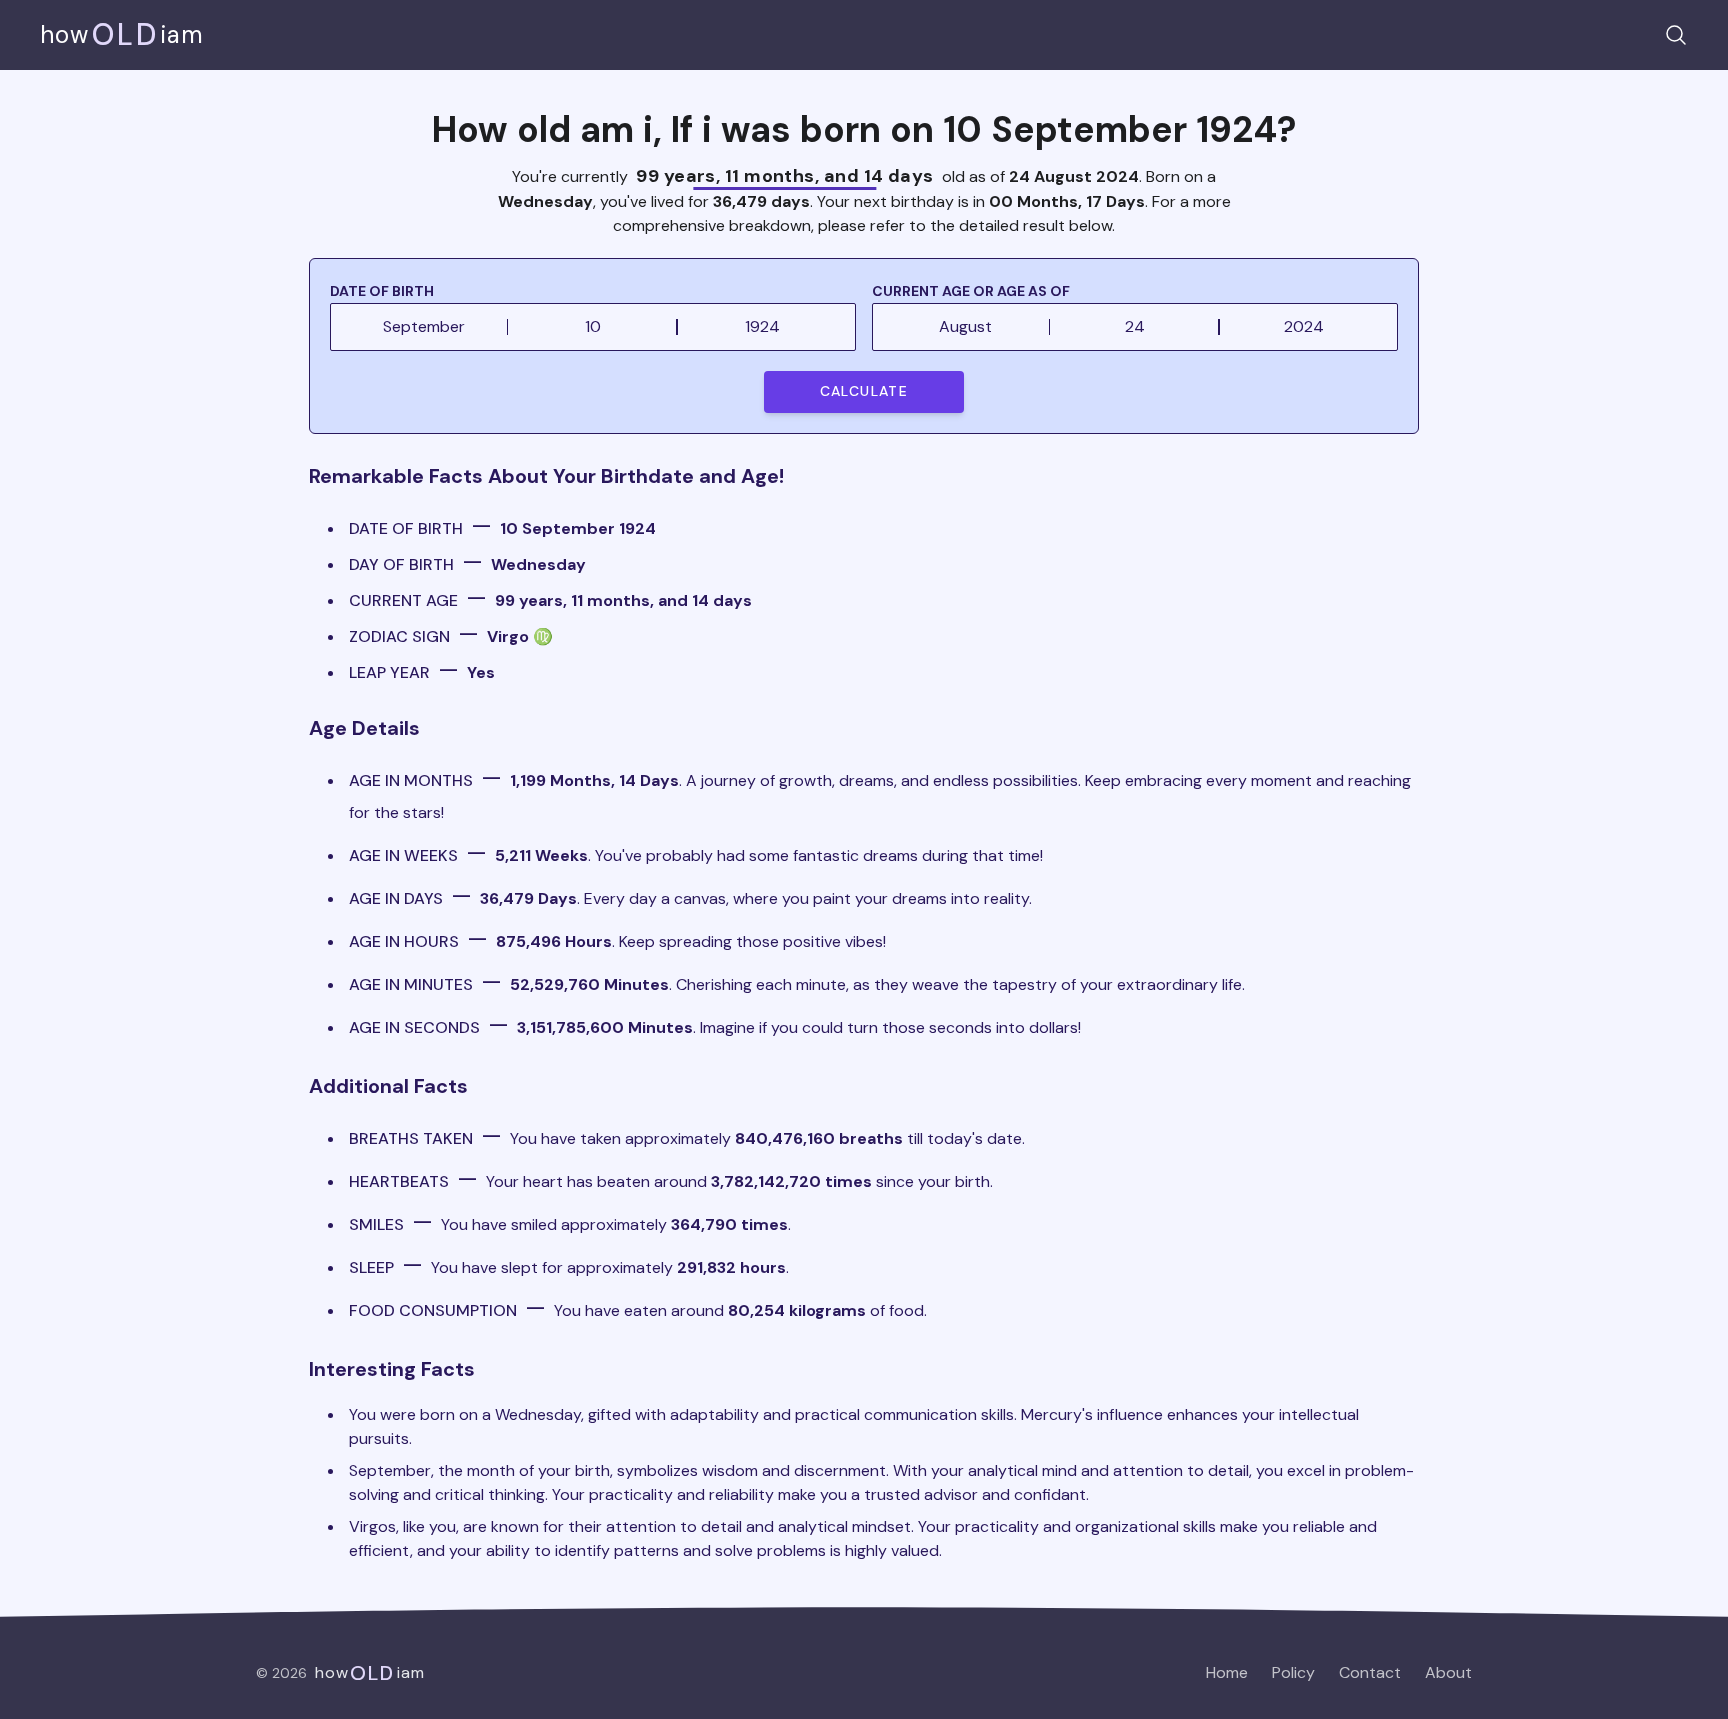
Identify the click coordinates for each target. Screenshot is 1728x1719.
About (1448, 1672)
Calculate (864, 391)
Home (1227, 1672)
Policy (1293, 1672)
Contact (1370, 1672)
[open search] (1676, 35)
